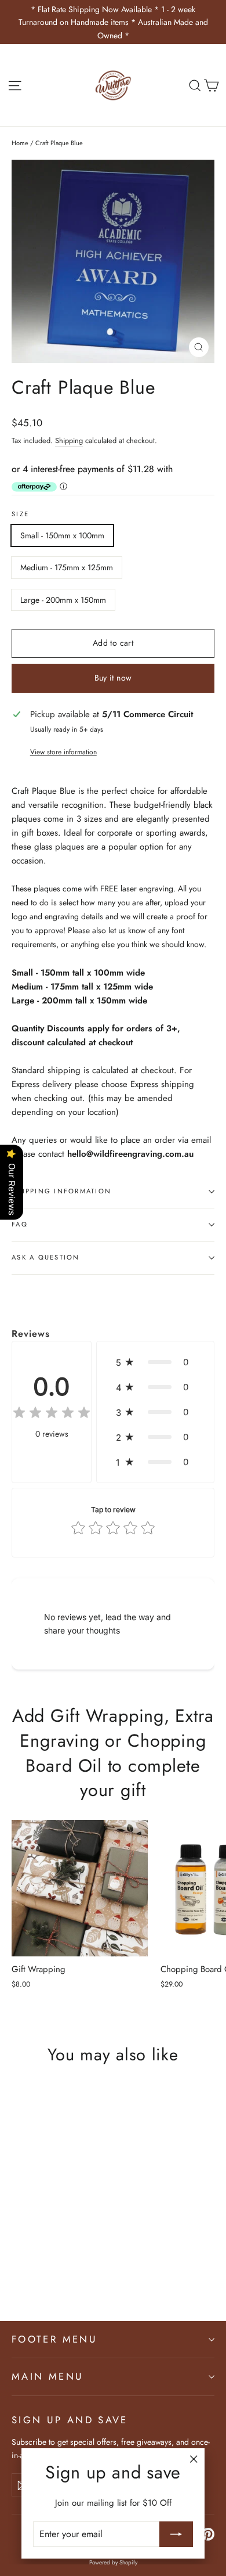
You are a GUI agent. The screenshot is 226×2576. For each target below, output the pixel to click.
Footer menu (54, 2339)
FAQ (20, 1224)
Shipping (69, 440)
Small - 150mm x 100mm (62, 535)
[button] (155, 1362)
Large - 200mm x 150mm (63, 600)
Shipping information (61, 1191)
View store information (63, 752)
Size (20, 514)
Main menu (48, 2376)
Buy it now (113, 678)
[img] (52, 1414)
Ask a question (46, 1257)
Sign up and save (70, 2420)
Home (20, 143)
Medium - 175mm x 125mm (67, 567)
